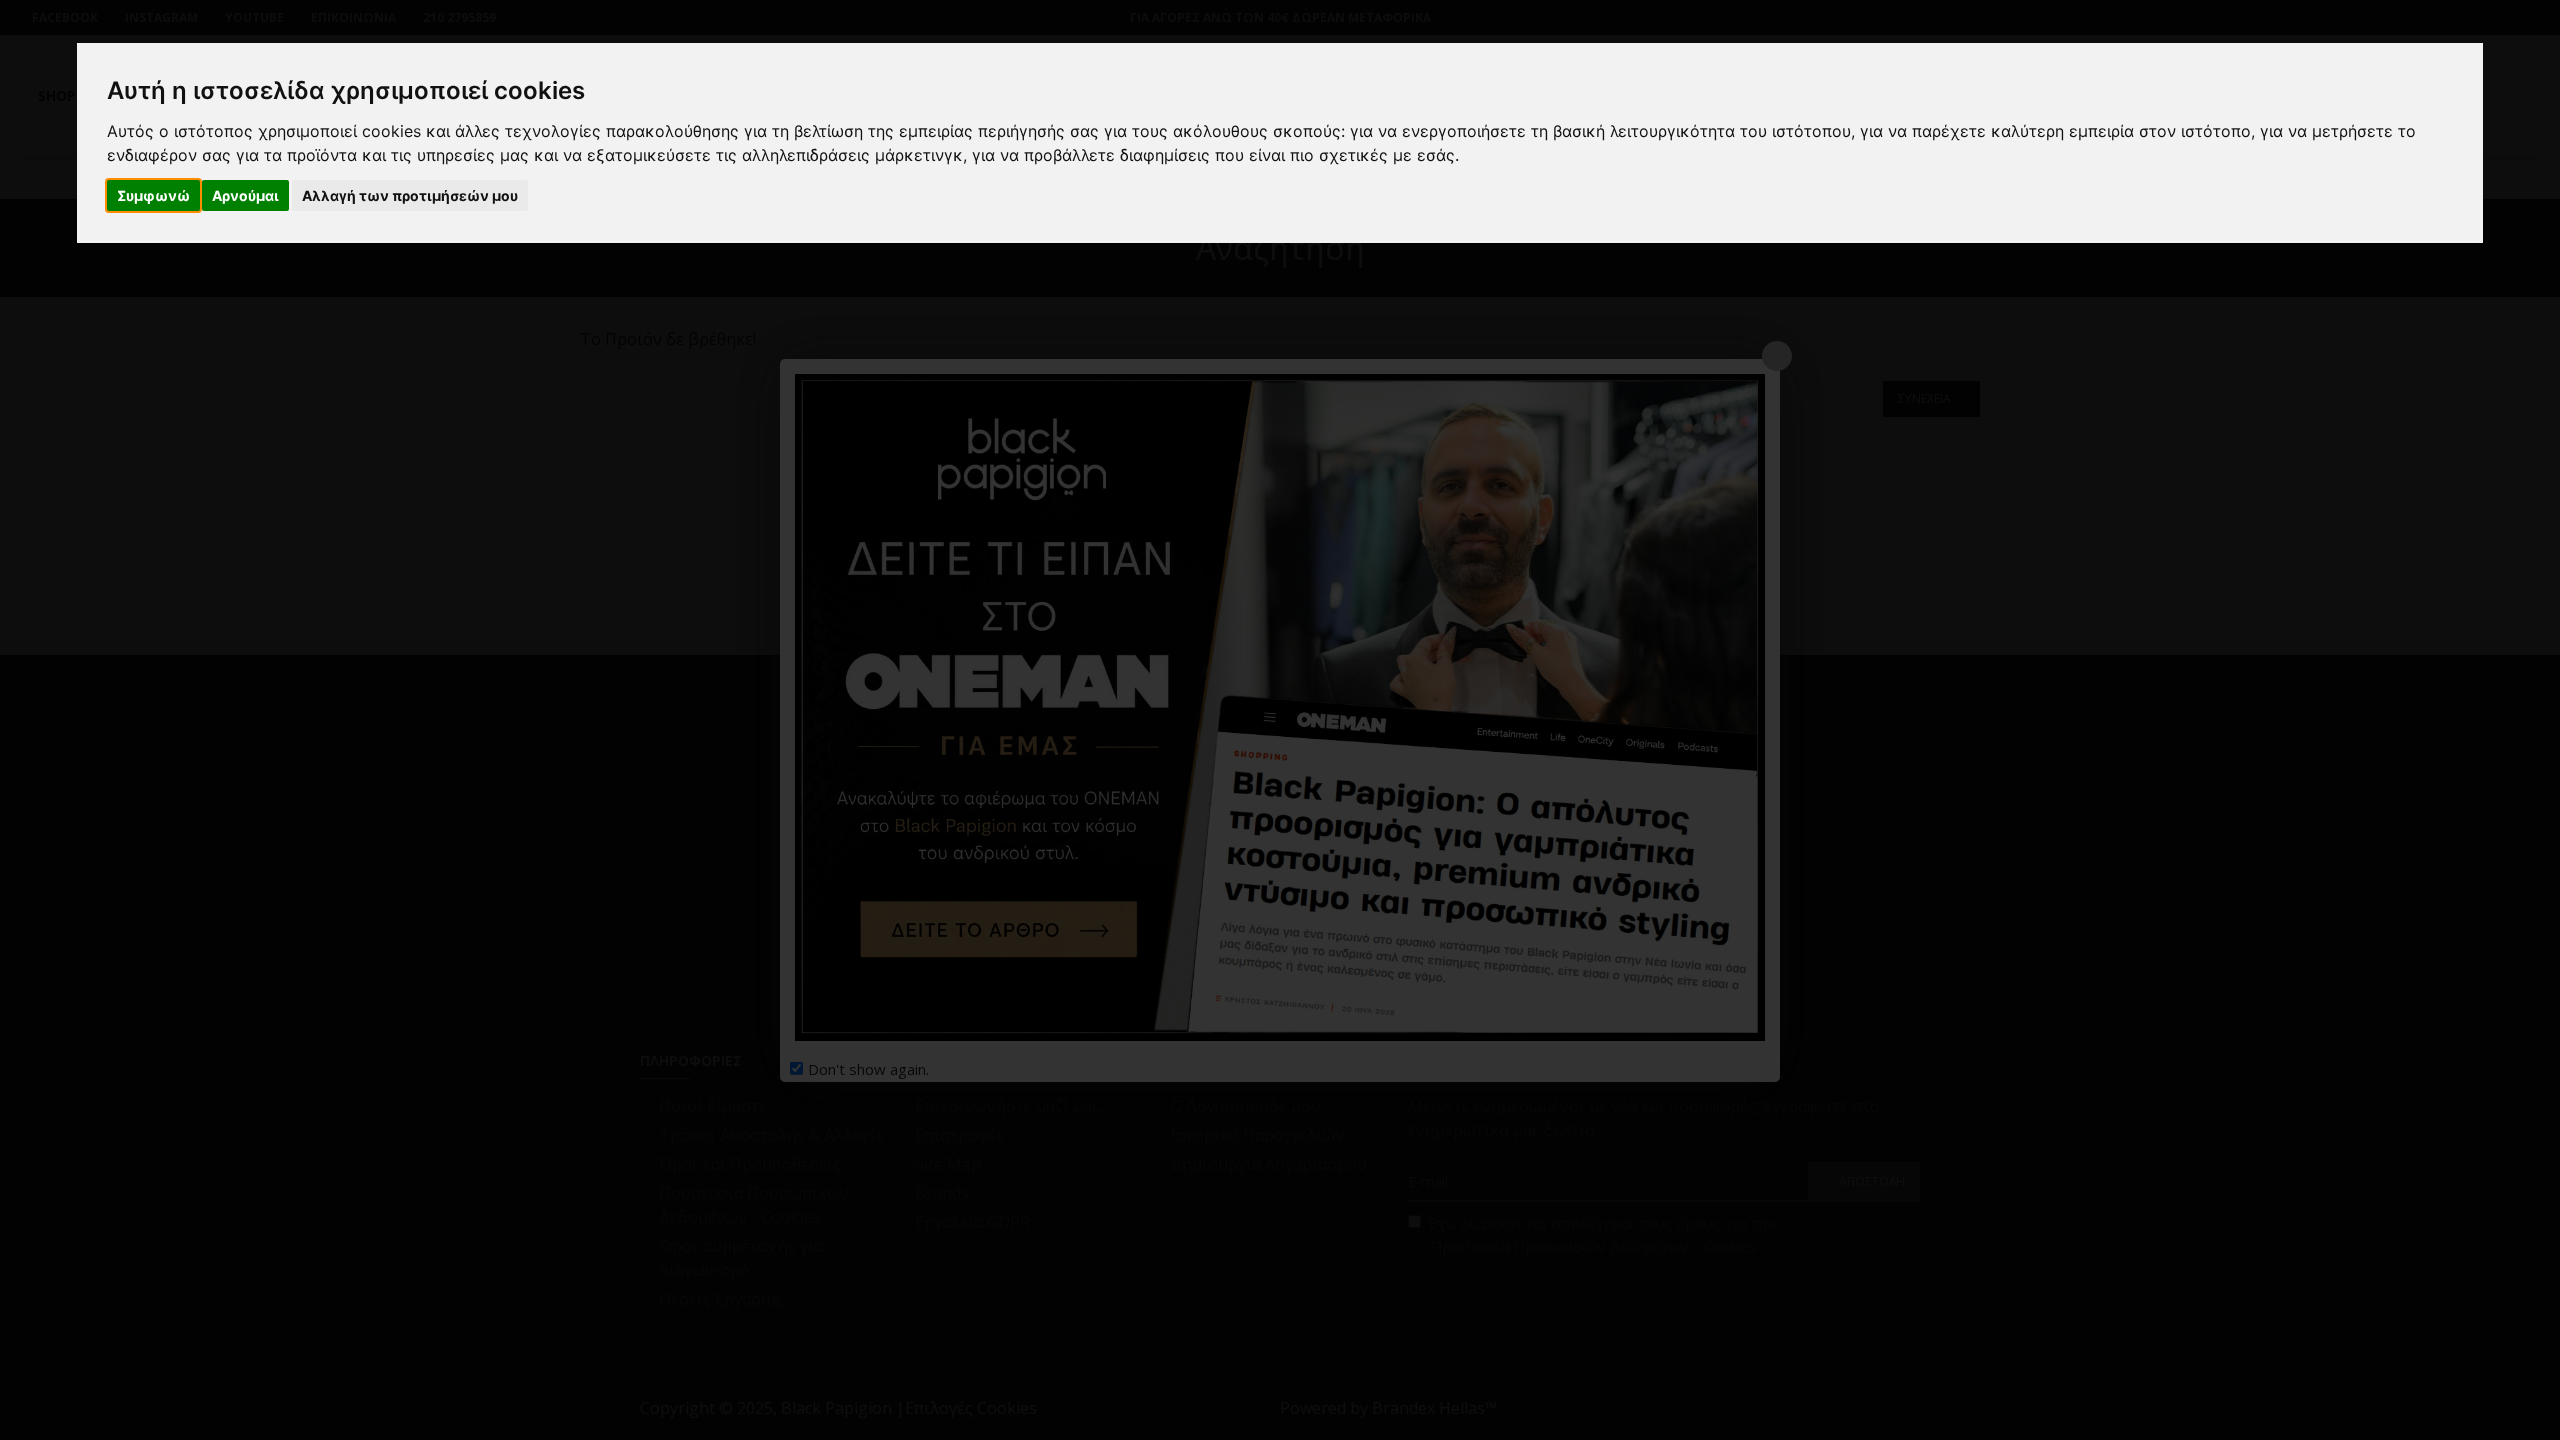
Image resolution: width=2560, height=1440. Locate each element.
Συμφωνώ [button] (153, 195)
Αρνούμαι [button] (245, 195)
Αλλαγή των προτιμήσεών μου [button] (410, 195)
